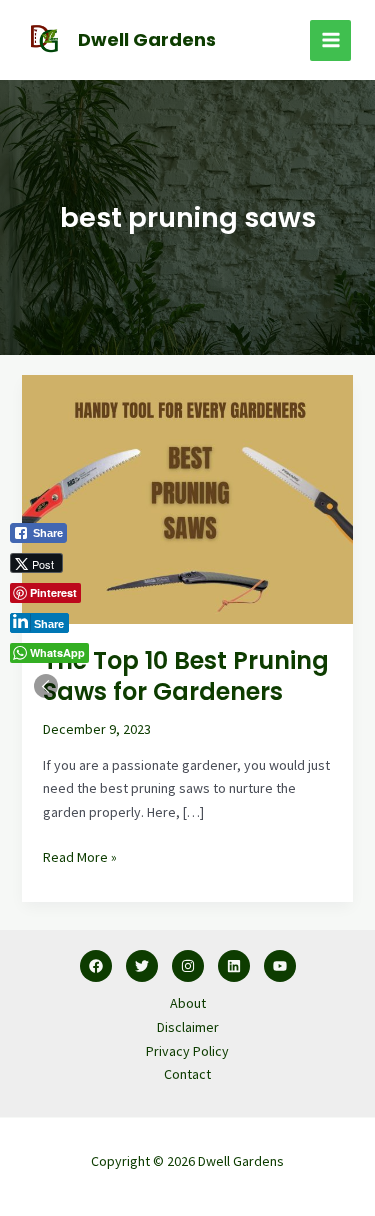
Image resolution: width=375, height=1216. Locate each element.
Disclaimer (188, 1027)
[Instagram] (188, 966)
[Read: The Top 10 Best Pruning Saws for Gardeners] (188, 498)
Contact (187, 1074)
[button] (46, 686)
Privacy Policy (187, 1051)
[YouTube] (280, 966)
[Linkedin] (234, 966)
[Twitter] (142, 966)
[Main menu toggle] (330, 40)
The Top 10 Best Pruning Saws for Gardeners (186, 676)
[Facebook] (96, 966)
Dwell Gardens (147, 39)
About (188, 1003)
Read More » (80, 856)
